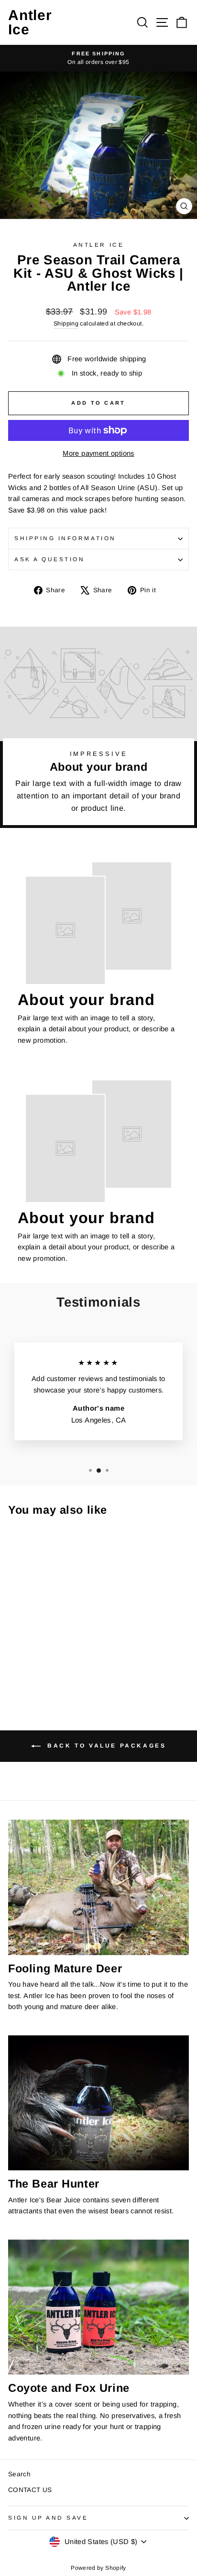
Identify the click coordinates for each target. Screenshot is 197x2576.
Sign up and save (48, 2518)
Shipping (66, 324)
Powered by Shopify (98, 2568)
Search (19, 2474)
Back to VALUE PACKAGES (105, 1746)
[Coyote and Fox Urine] (98, 2307)
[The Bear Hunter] (98, 2103)
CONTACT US (30, 2490)
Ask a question (49, 559)
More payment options (98, 453)
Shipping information (65, 538)
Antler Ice (30, 22)
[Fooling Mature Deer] (98, 1887)
